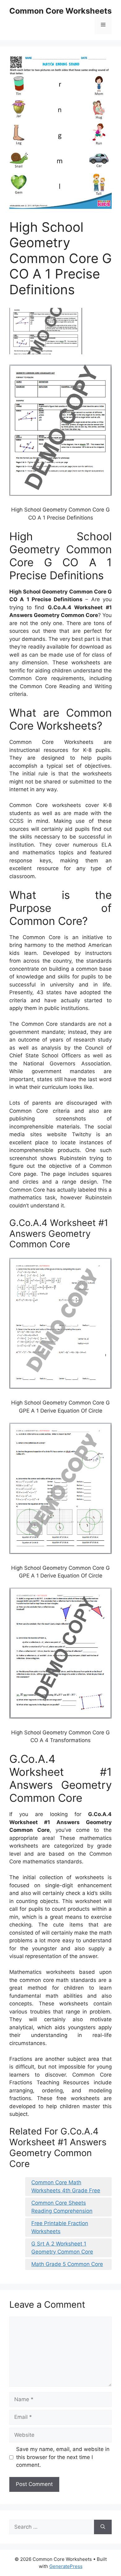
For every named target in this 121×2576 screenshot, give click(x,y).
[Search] (103, 2527)
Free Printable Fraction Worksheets (60, 2227)
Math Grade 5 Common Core (67, 2264)
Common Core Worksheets (60, 11)
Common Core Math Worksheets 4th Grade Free (66, 2186)
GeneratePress (66, 2566)
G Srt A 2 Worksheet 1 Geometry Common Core (62, 2248)
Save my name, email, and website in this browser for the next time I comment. (63, 2457)
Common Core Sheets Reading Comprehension (62, 2207)
